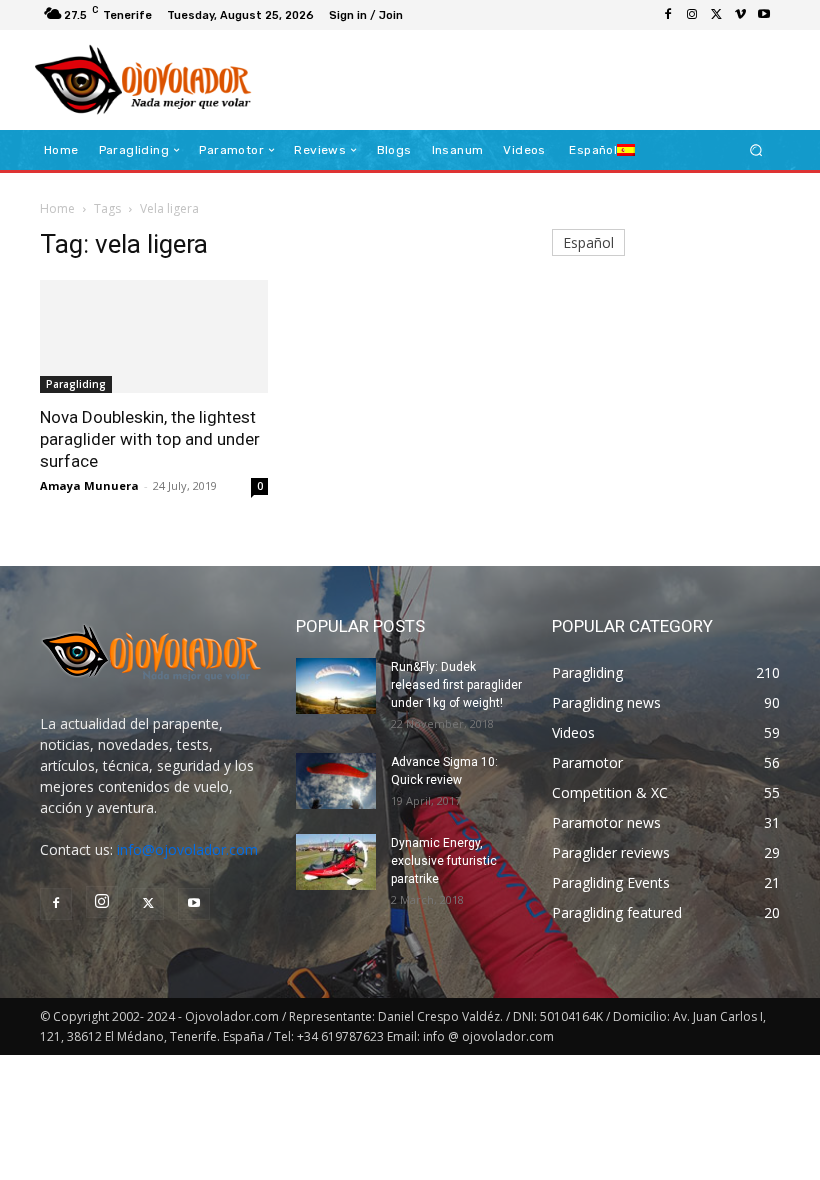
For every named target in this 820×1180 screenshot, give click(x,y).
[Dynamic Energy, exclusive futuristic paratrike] (336, 862)
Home (57, 208)
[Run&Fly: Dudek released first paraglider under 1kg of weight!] (336, 686)
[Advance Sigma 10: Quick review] (336, 781)
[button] (756, 150)
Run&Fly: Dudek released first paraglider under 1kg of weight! (456, 685)
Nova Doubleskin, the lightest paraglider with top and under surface (150, 439)
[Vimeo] (740, 15)
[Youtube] (764, 15)
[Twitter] (716, 15)
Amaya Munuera (89, 485)
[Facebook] (668, 15)
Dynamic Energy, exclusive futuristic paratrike (444, 861)
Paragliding (76, 384)
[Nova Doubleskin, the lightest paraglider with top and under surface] (154, 336)
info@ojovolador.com (187, 849)
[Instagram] (692, 15)
